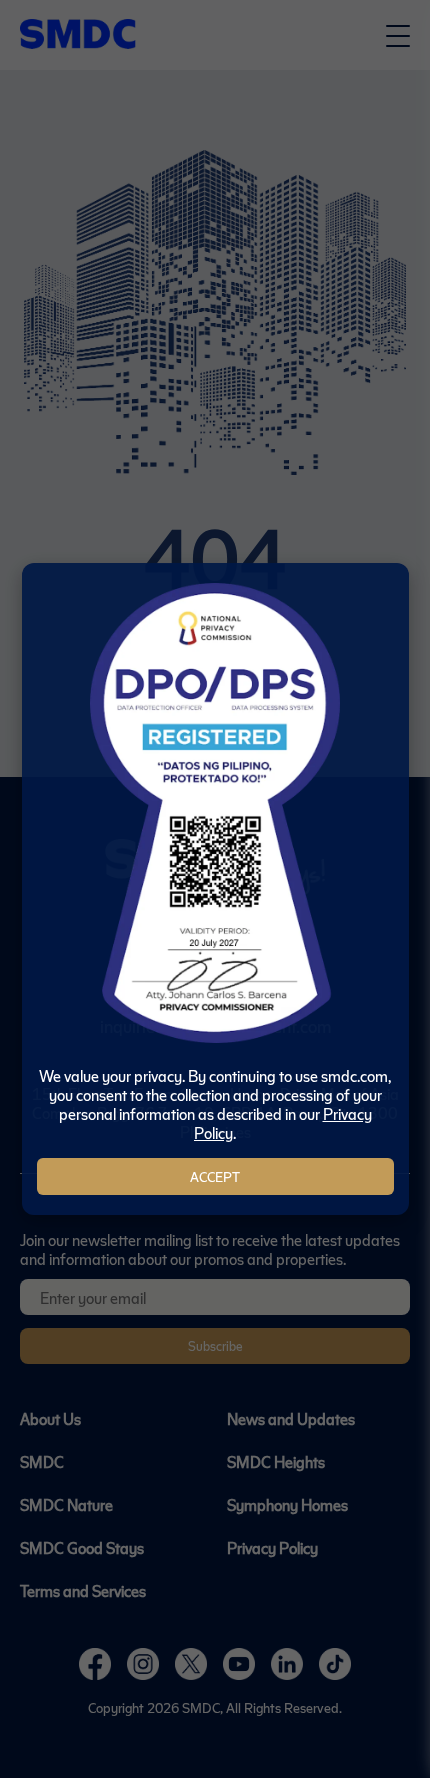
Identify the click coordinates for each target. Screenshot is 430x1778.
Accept (215, 1176)
